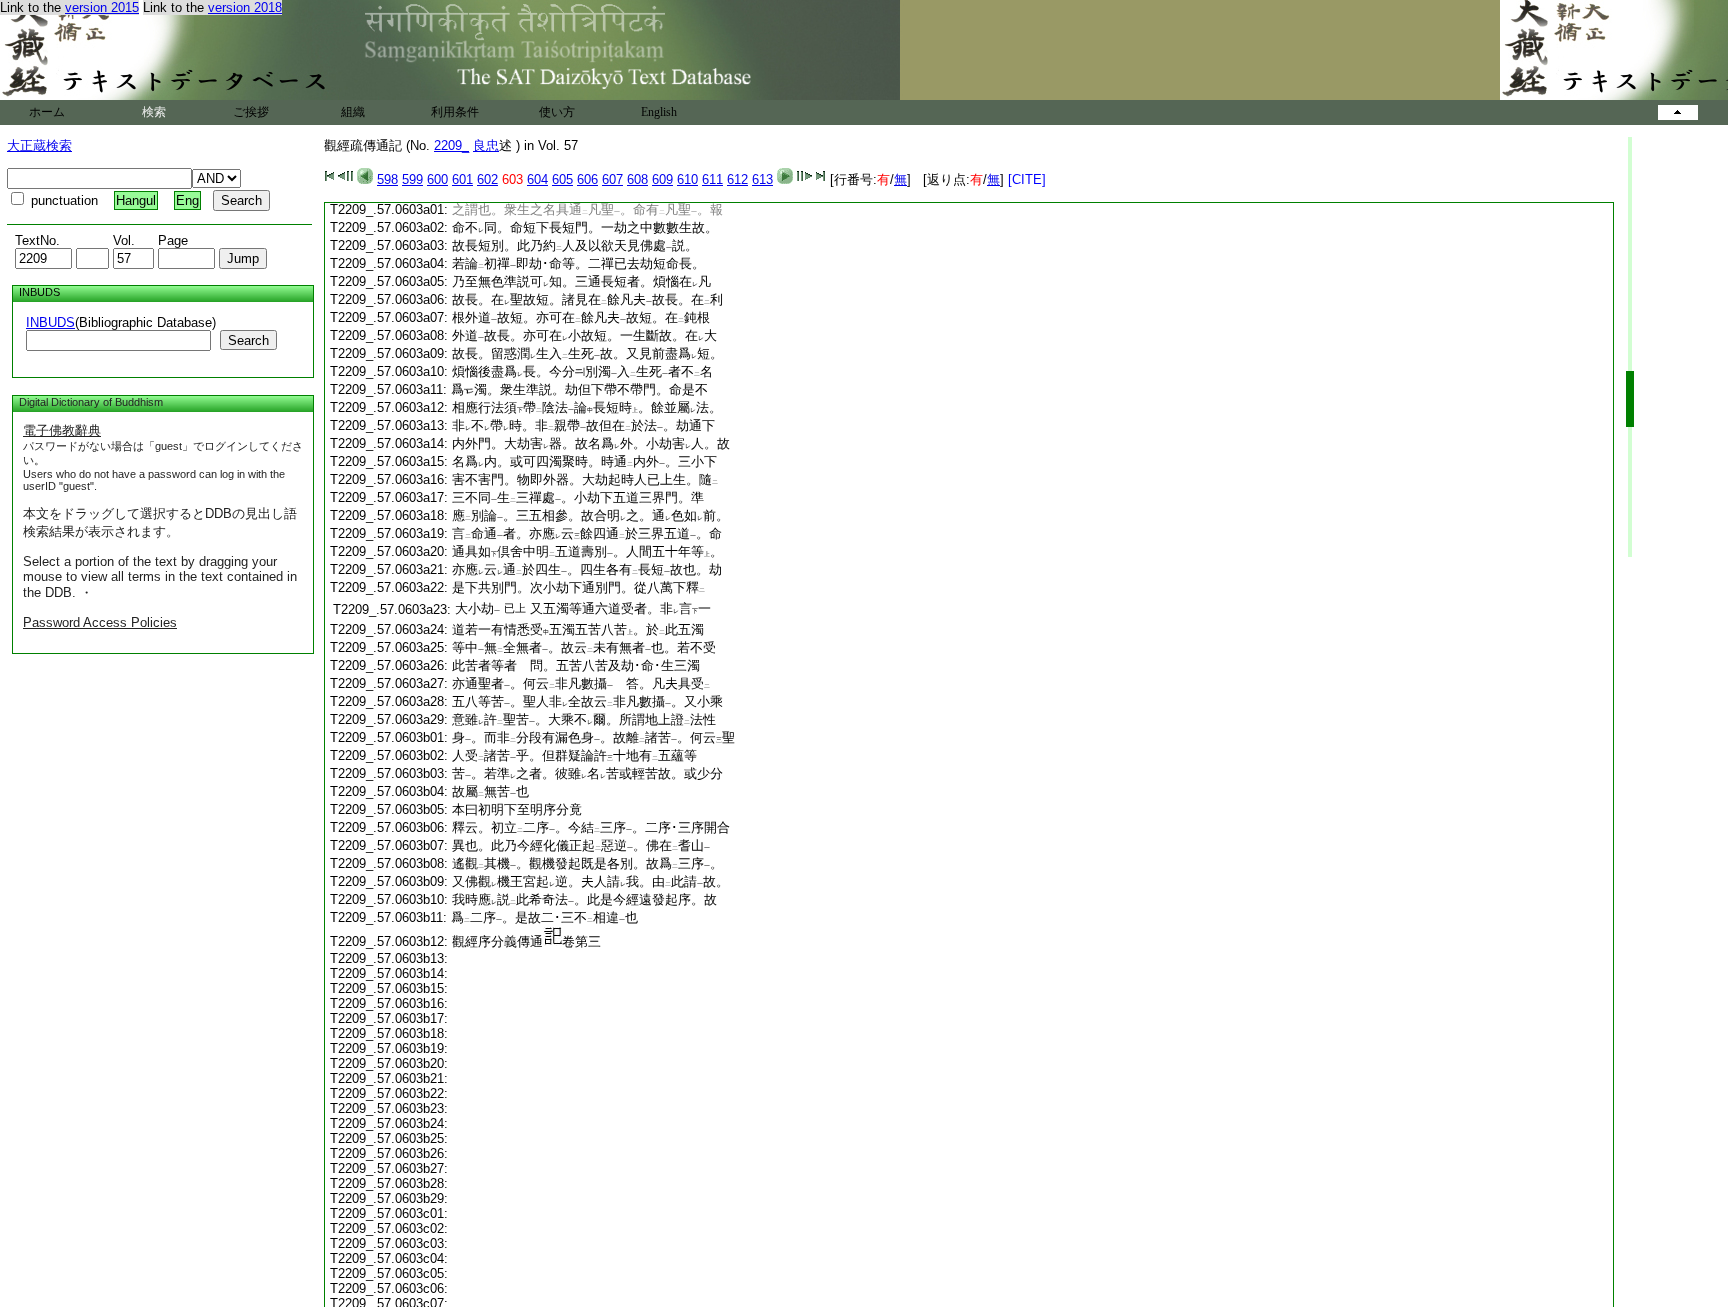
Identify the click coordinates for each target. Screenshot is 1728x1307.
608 (637, 179)
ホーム (47, 112)
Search (248, 340)
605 (562, 179)
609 (662, 179)
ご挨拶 (251, 112)
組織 (353, 112)
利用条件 (455, 112)
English (659, 112)
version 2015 (102, 7)
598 (387, 179)
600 (437, 179)
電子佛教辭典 (62, 430)
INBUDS (50, 322)
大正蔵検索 (39, 145)
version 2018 (245, 7)
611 (712, 179)
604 (537, 179)
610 (687, 179)
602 (487, 179)
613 (762, 179)
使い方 (557, 112)
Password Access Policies (100, 622)
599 (412, 179)
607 (612, 179)
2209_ (451, 145)
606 (587, 179)
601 (462, 179)
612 (737, 179)
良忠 (486, 145)
